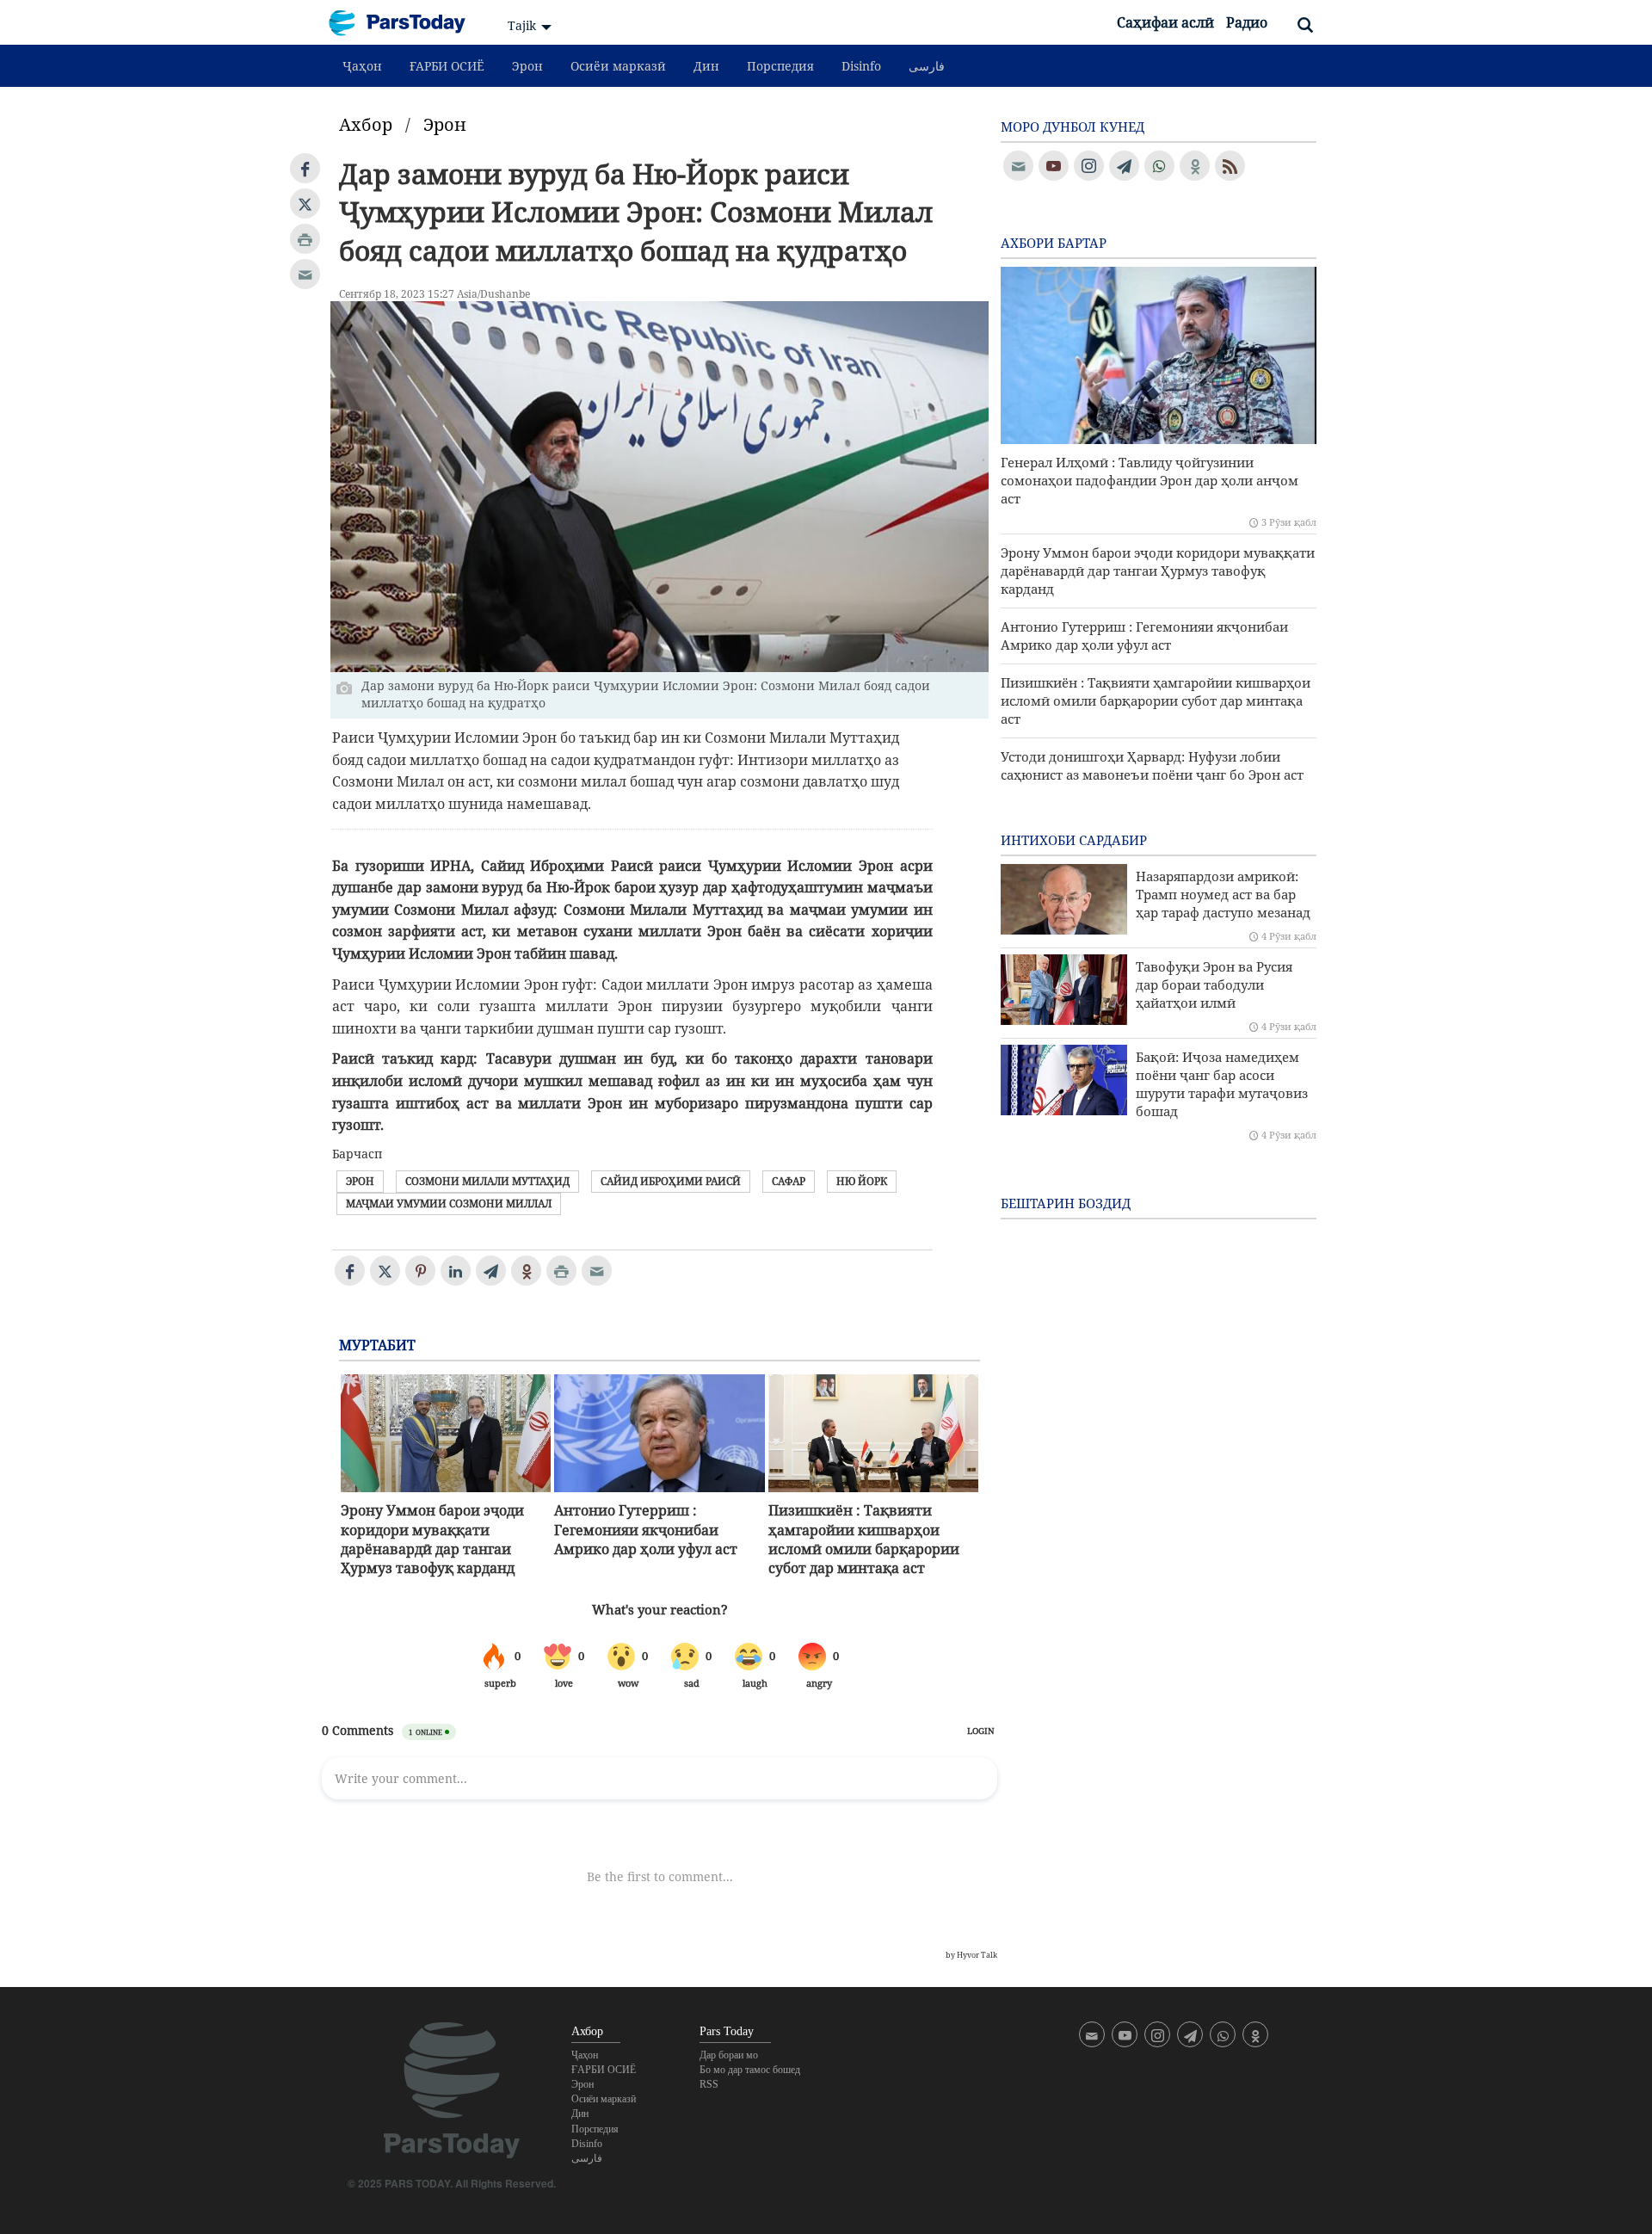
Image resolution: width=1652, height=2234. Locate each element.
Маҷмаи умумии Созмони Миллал (449, 1203)
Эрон (527, 66)
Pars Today (406, 23)
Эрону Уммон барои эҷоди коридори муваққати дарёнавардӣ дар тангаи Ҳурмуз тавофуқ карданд (432, 1539)
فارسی (927, 66)
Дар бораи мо (729, 2055)
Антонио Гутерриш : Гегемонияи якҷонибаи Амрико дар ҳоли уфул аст (646, 1530)
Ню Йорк (862, 1181)
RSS (709, 2084)
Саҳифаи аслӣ (1165, 22)
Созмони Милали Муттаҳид (487, 1181)
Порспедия (780, 66)
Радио (1247, 22)
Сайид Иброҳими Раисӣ (671, 1181)
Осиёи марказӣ (618, 66)
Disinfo (861, 66)
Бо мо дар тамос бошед (750, 2070)
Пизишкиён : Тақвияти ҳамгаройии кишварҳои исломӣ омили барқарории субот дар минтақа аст (864, 1539)
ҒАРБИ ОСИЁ (447, 66)
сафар (789, 1181)
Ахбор (366, 124)
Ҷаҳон (362, 66)
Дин (706, 66)
